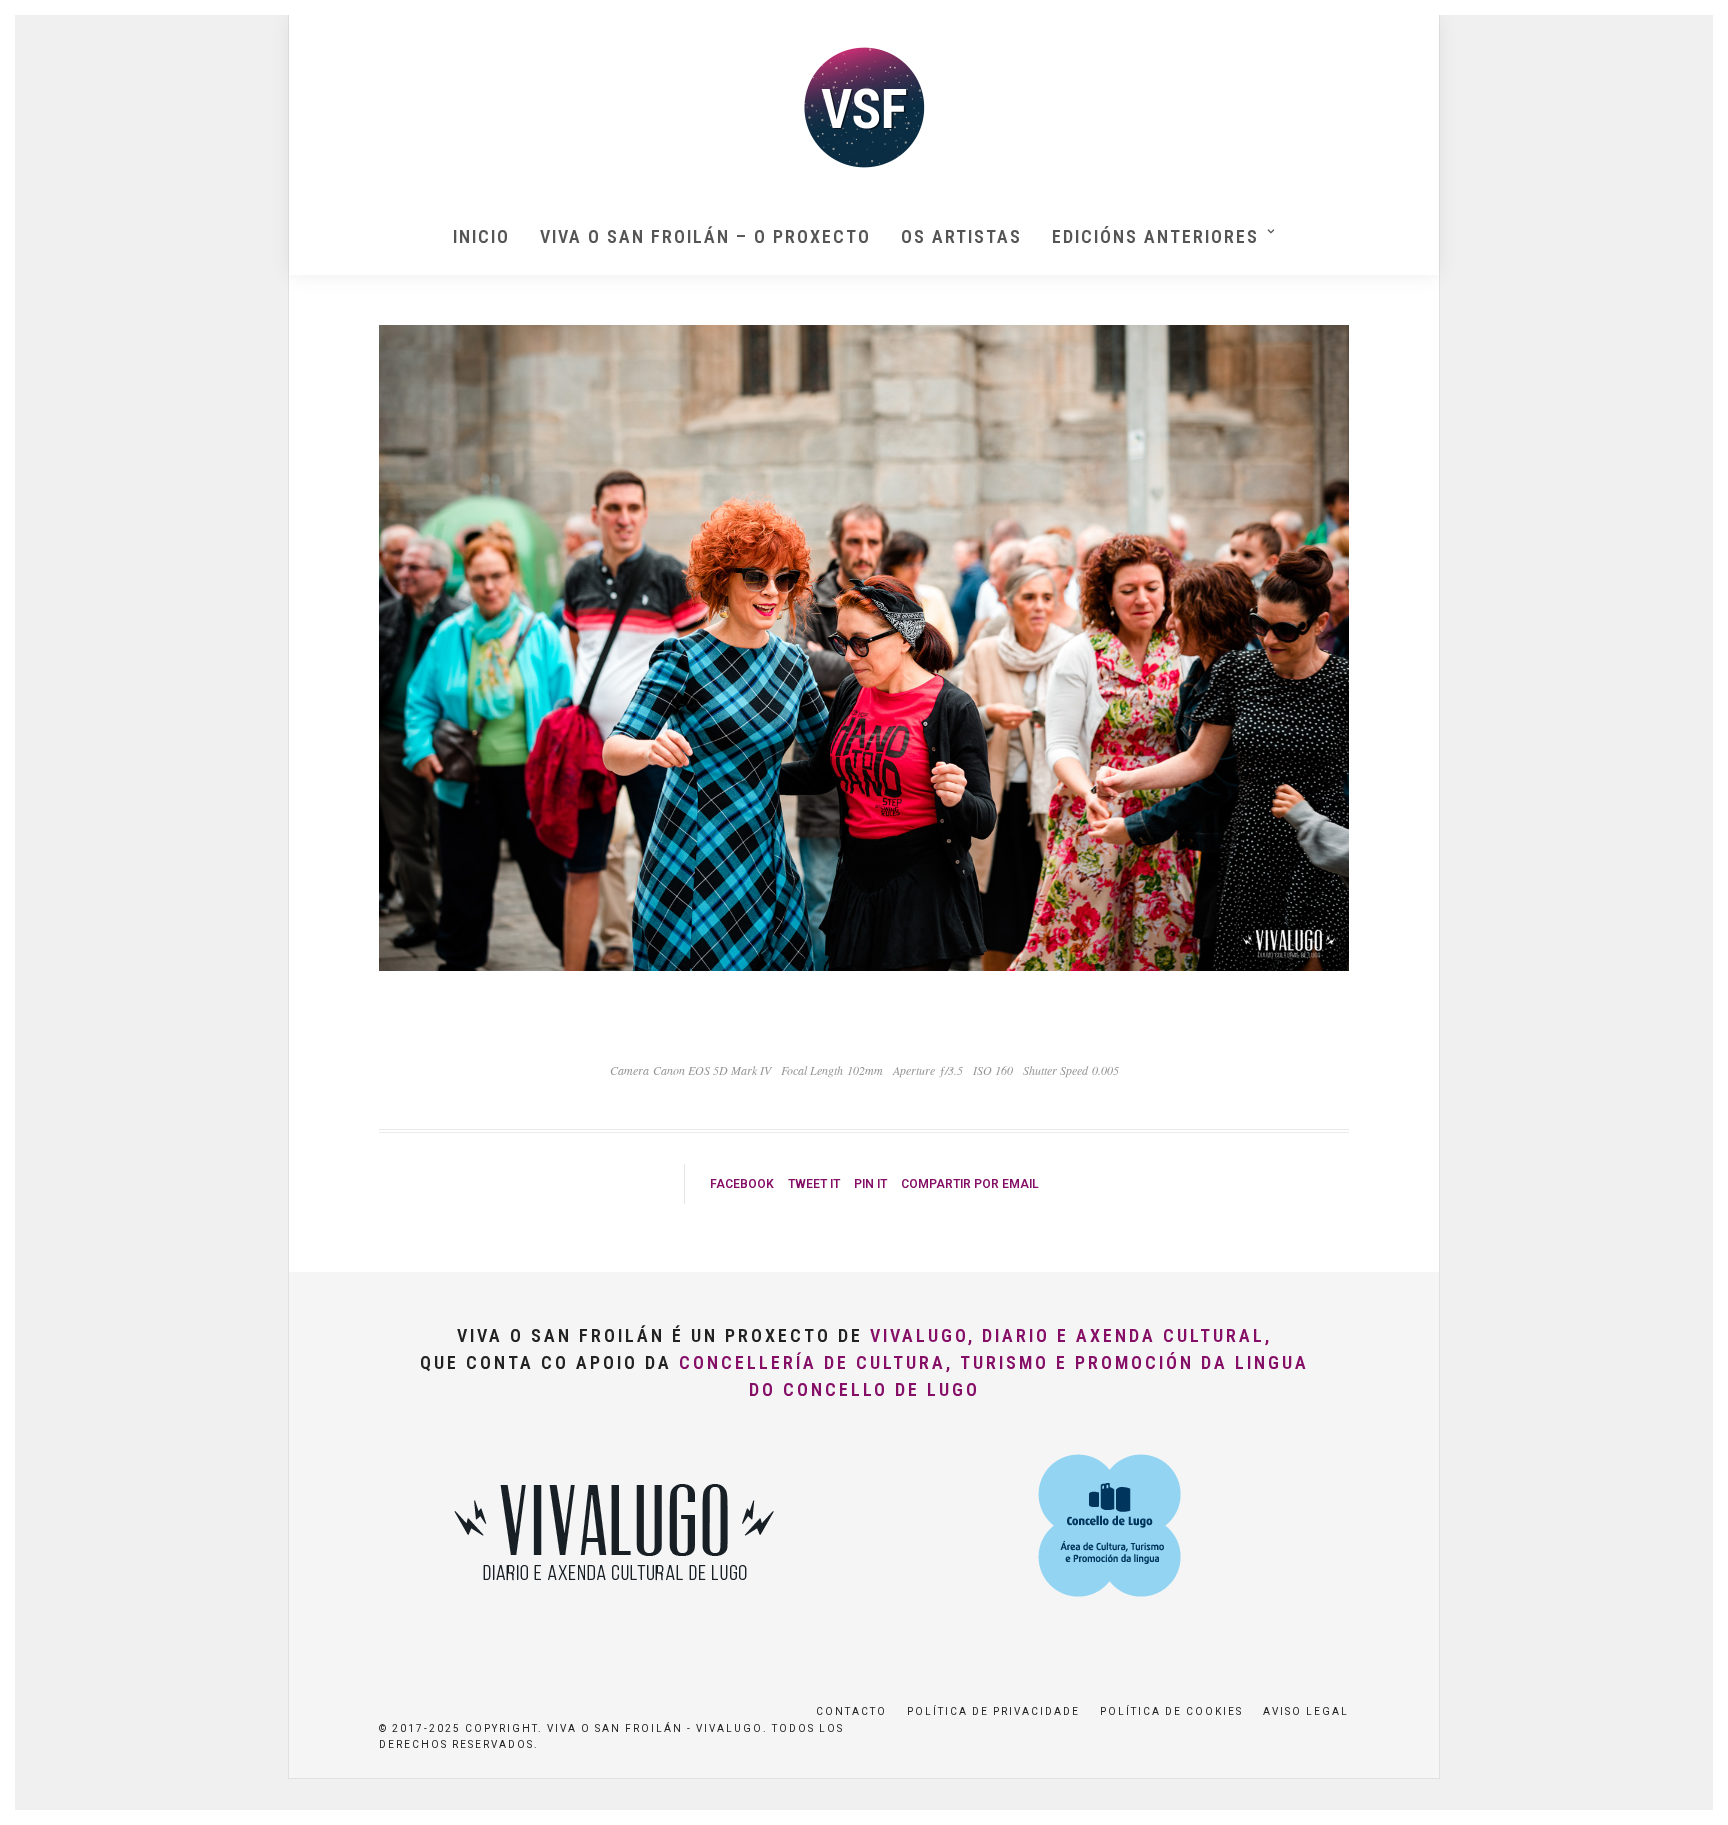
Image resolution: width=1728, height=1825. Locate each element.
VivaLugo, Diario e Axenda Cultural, (1071, 1335)
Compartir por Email (970, 1184)
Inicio (481, 236)
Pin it (870, 1184)
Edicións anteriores (1155, 236)
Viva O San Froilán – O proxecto (705, 236)
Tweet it (814, 1184)
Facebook (742, 1184)
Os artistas (961, 236)
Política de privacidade (993, 1711)
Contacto (851, 1711)
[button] (1685, 28)
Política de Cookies (1171, 1711)
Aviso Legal (1306, 1711)
